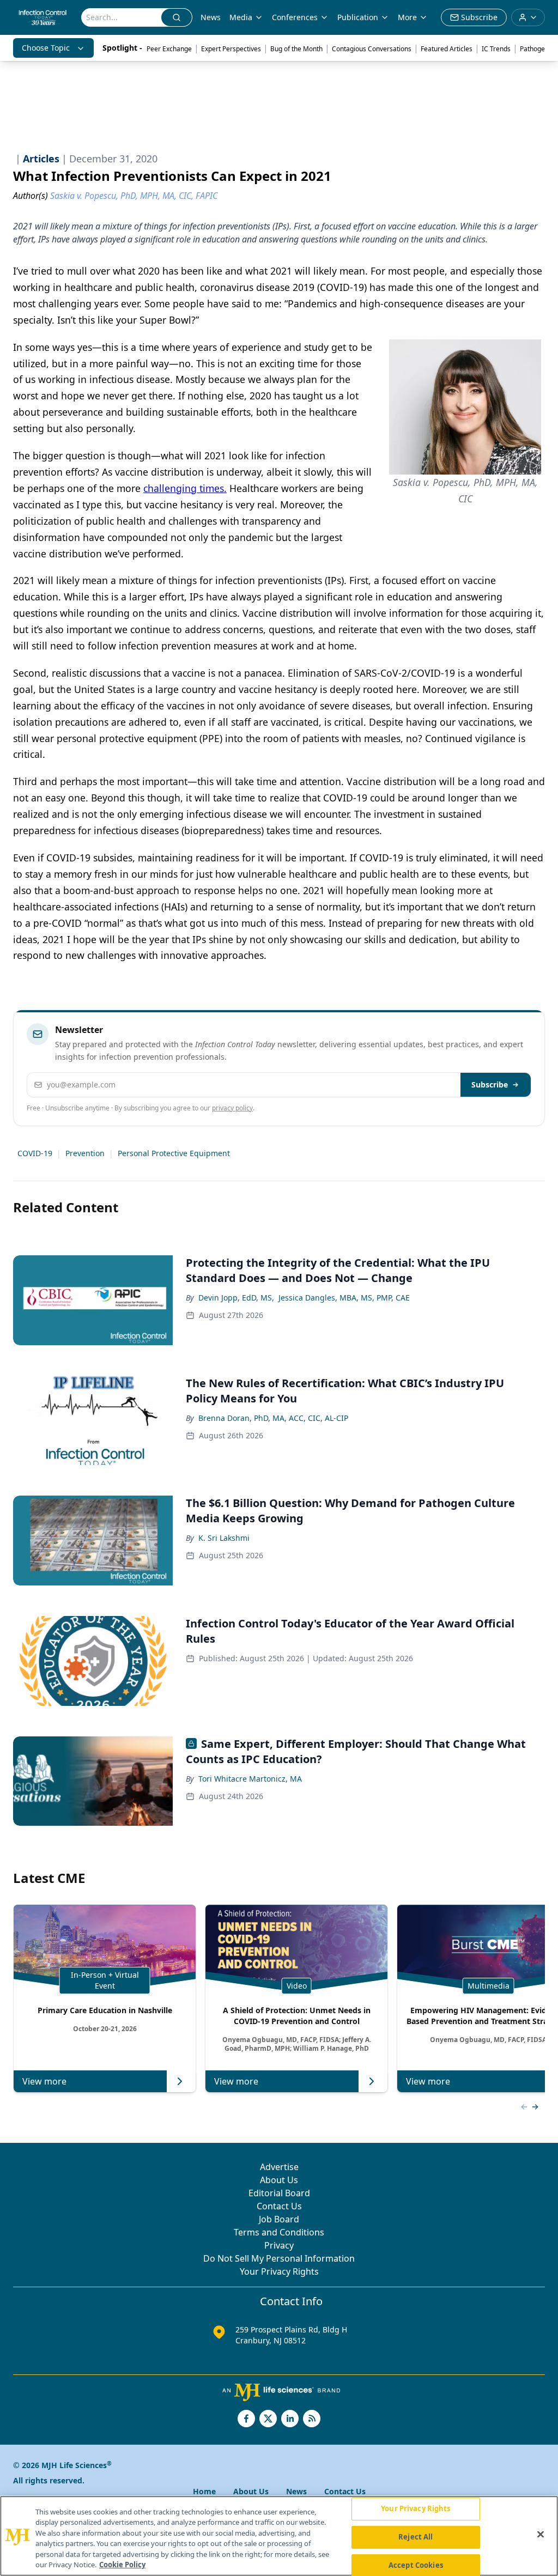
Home (204, 2491)
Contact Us (279, 2206)
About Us (279, 2180)
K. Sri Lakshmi (224, 1538)
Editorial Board (279, 2193)
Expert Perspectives (231, 49)
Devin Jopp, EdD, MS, (236, 1298)
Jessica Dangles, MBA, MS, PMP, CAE (344, 1298)
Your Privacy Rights (279, 2271)
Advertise (279, 2167)
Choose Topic (46, 48)
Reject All (416, 2537)
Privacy (279, 2245)
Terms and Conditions (279, 2232)
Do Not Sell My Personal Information (279, 2258)
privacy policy (232, 1108)
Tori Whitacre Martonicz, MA (250, 1779)
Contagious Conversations (372, 49)
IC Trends (496, 49)
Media (241, 17)
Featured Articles (447, 49)
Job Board (279, 2219)
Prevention (85, 1153)
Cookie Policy (122, 2565)
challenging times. (185, 488)
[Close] (541, 2535)
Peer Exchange (169, 49)
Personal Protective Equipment (174, 1153)
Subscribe (490, 1085)
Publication (358, 17)
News (211, 17)
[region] (279, 2536)
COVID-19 (35, 1153)
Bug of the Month (296, 49)
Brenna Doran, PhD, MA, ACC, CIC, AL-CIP (273, 1418)
